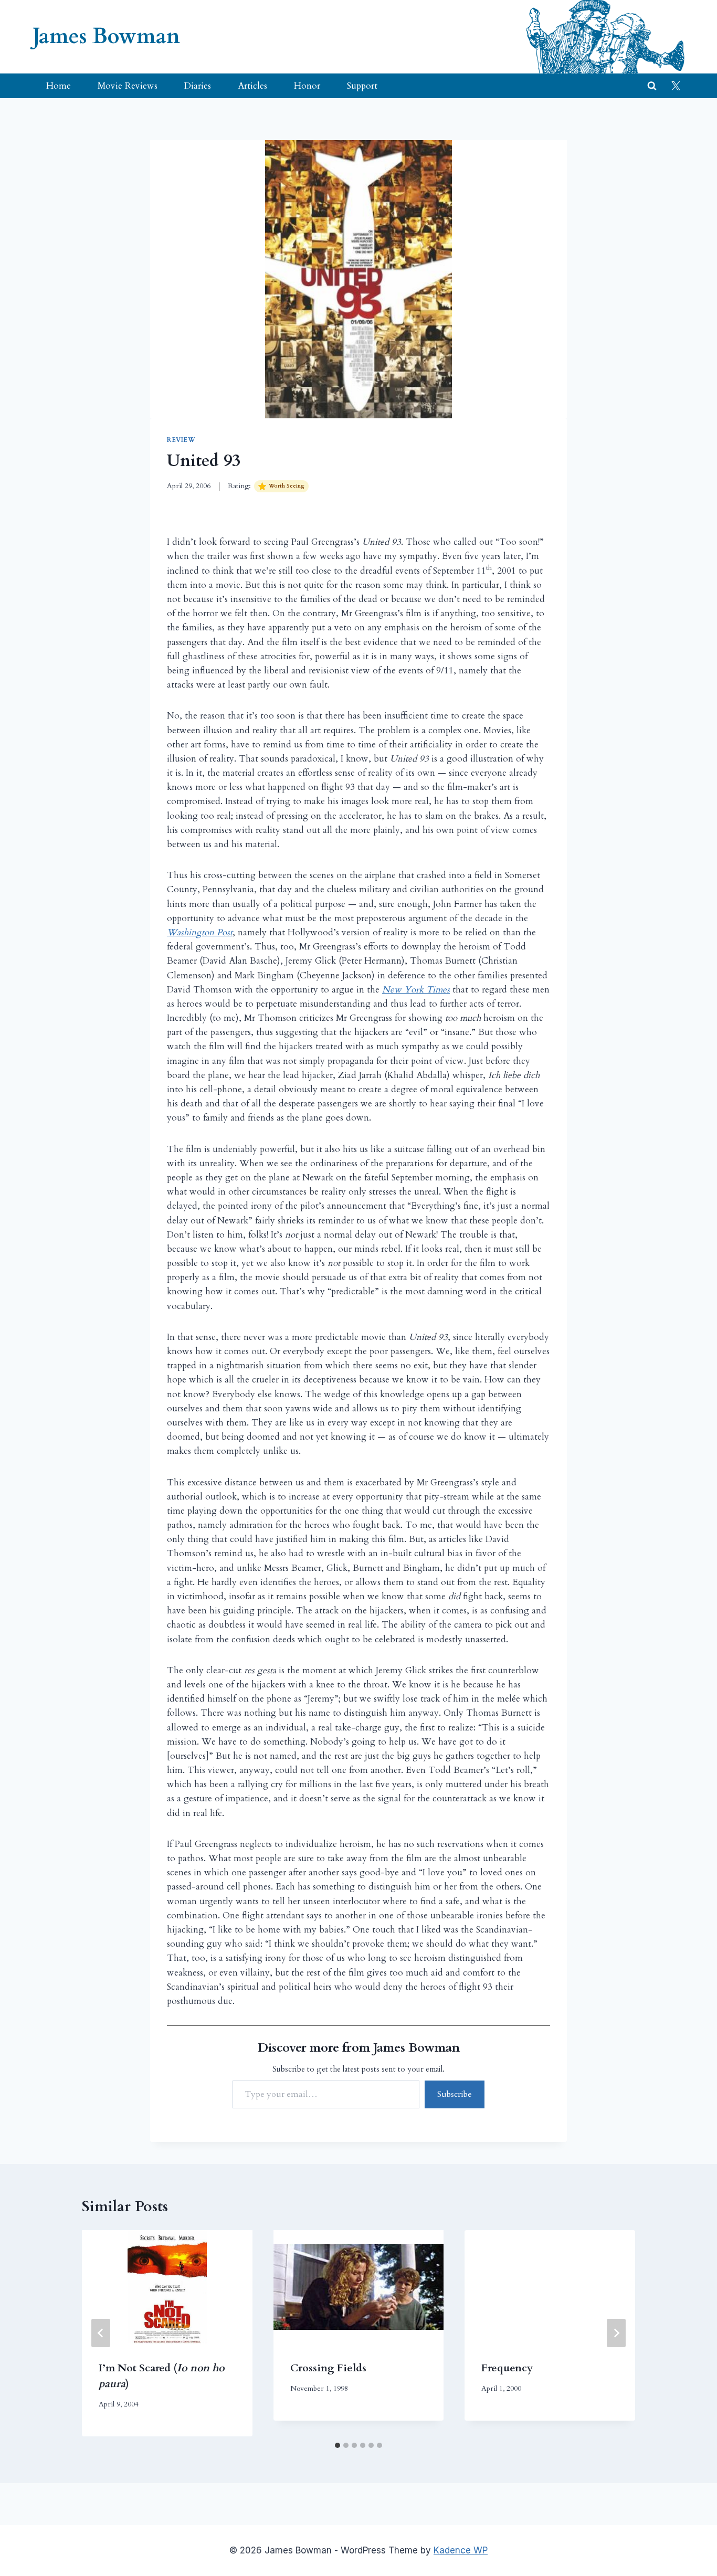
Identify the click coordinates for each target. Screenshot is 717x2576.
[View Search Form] (652, 86)
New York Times (416, 990)
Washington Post (200, 932)
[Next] (616, 2333)
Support (362, 86)
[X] (676, 86)
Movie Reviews (128, 86)
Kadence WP (461, 2550)
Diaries (198, 86)
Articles (252, 86)
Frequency (507, 2368)
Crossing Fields (328, 2368)
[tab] (338, 2445)
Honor (307, 86)
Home (59, 86)
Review (181, 440)
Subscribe (455, 2094)
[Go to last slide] (101, 2333)
